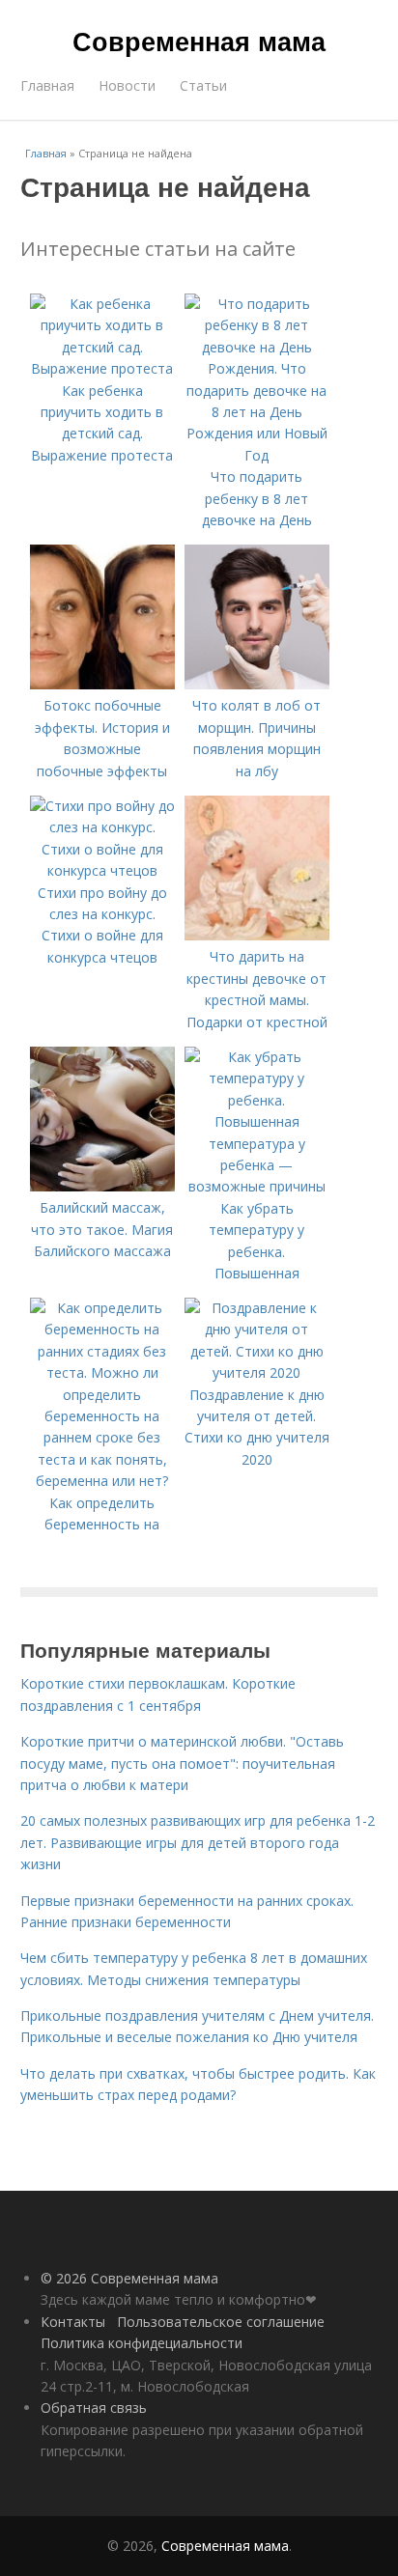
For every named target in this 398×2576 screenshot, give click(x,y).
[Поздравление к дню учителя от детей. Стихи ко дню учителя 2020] (257, 1372)
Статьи (203, 85)
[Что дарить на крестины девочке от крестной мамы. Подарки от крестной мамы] (257, 935)
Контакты (73, 2322)
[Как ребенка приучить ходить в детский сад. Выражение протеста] (102, 368)
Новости (127, 85)
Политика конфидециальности (142, 2343)
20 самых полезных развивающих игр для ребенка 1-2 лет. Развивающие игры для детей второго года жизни (198, 1842)
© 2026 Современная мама (129, 2278)
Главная (47, 85)
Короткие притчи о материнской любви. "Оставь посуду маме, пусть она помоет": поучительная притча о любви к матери (182, 1763)
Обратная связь (94, 2408)
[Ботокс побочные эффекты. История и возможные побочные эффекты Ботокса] (102, 684)
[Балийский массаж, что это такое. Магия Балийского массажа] (102, 1186)
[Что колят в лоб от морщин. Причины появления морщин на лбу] (257, 684)
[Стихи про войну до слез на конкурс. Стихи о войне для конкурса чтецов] (102, 870)
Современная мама (199, 41)
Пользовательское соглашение (221, 2322)
